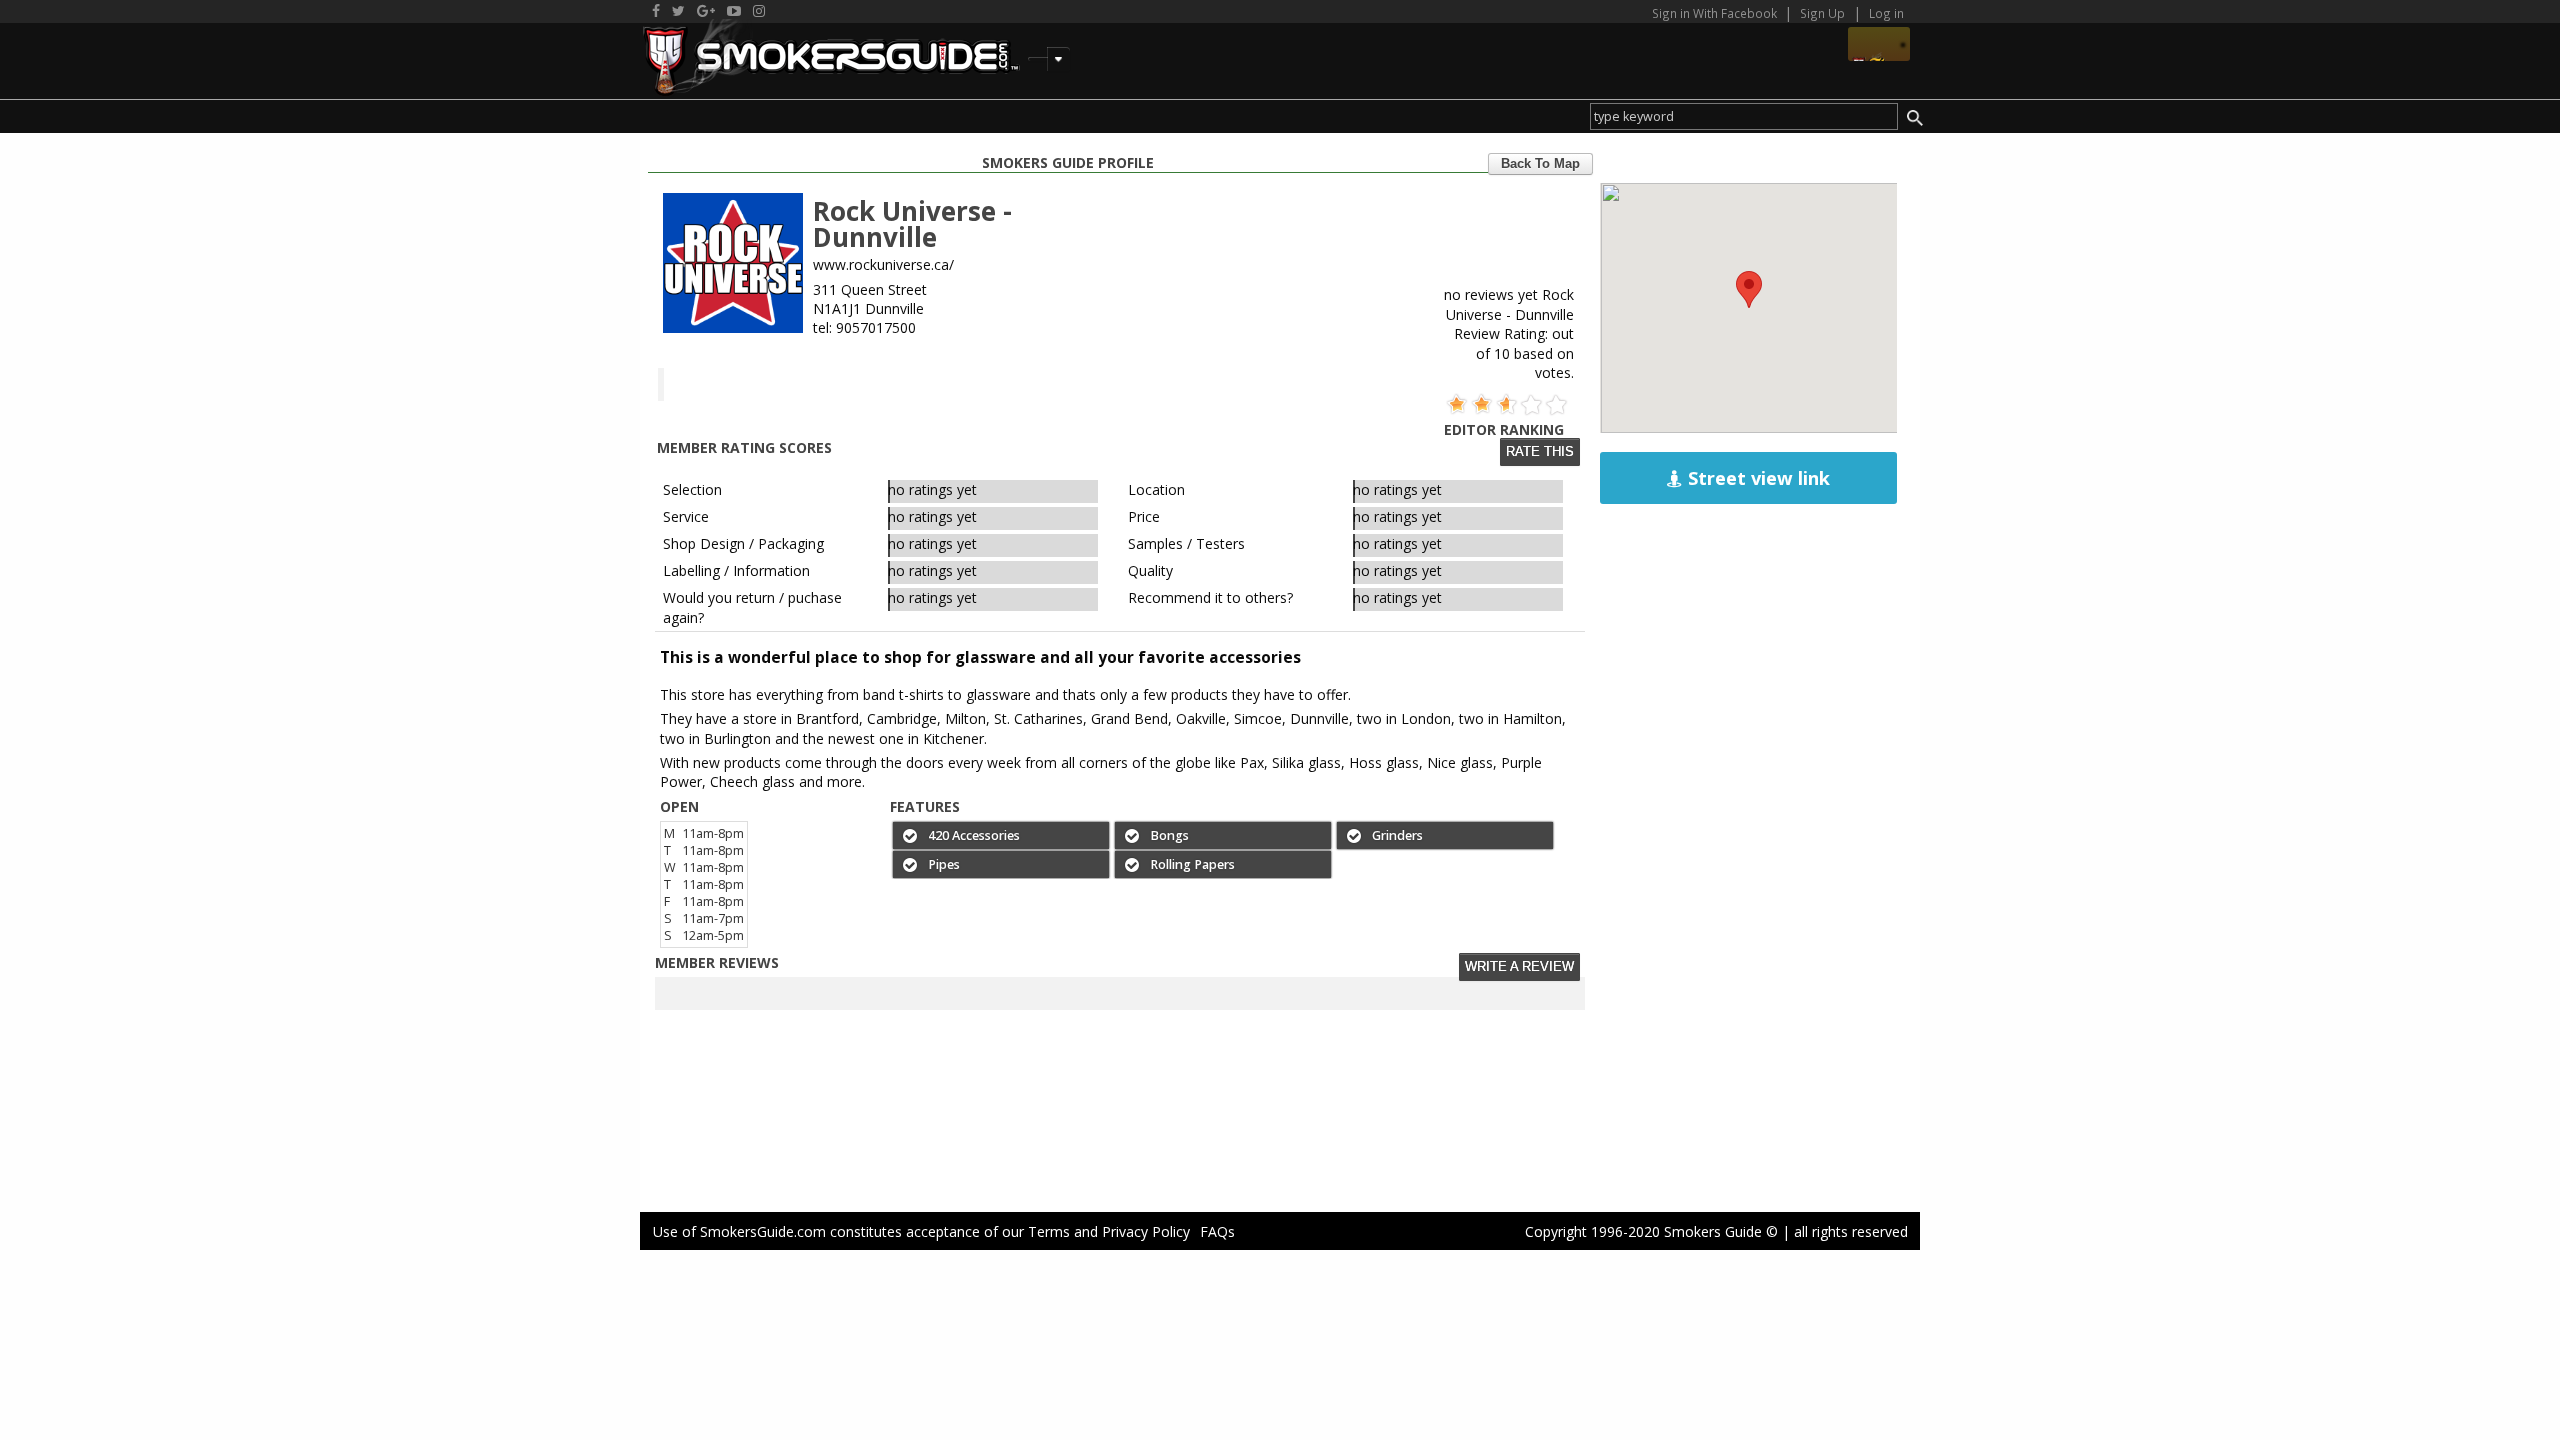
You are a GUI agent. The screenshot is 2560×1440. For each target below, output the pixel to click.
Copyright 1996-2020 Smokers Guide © (1651, 1231)
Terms (1049, 1231)
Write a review (1519, 967)
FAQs (1217, 1231)
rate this (1540, 452)
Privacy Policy (1146, 1231)
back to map (1540, 164)
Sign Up (1822, 13)
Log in (1886, 13)
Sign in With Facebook (1716, 13)
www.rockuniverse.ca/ (883, 264)
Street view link (1756, 478)
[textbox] (1743, 116)
